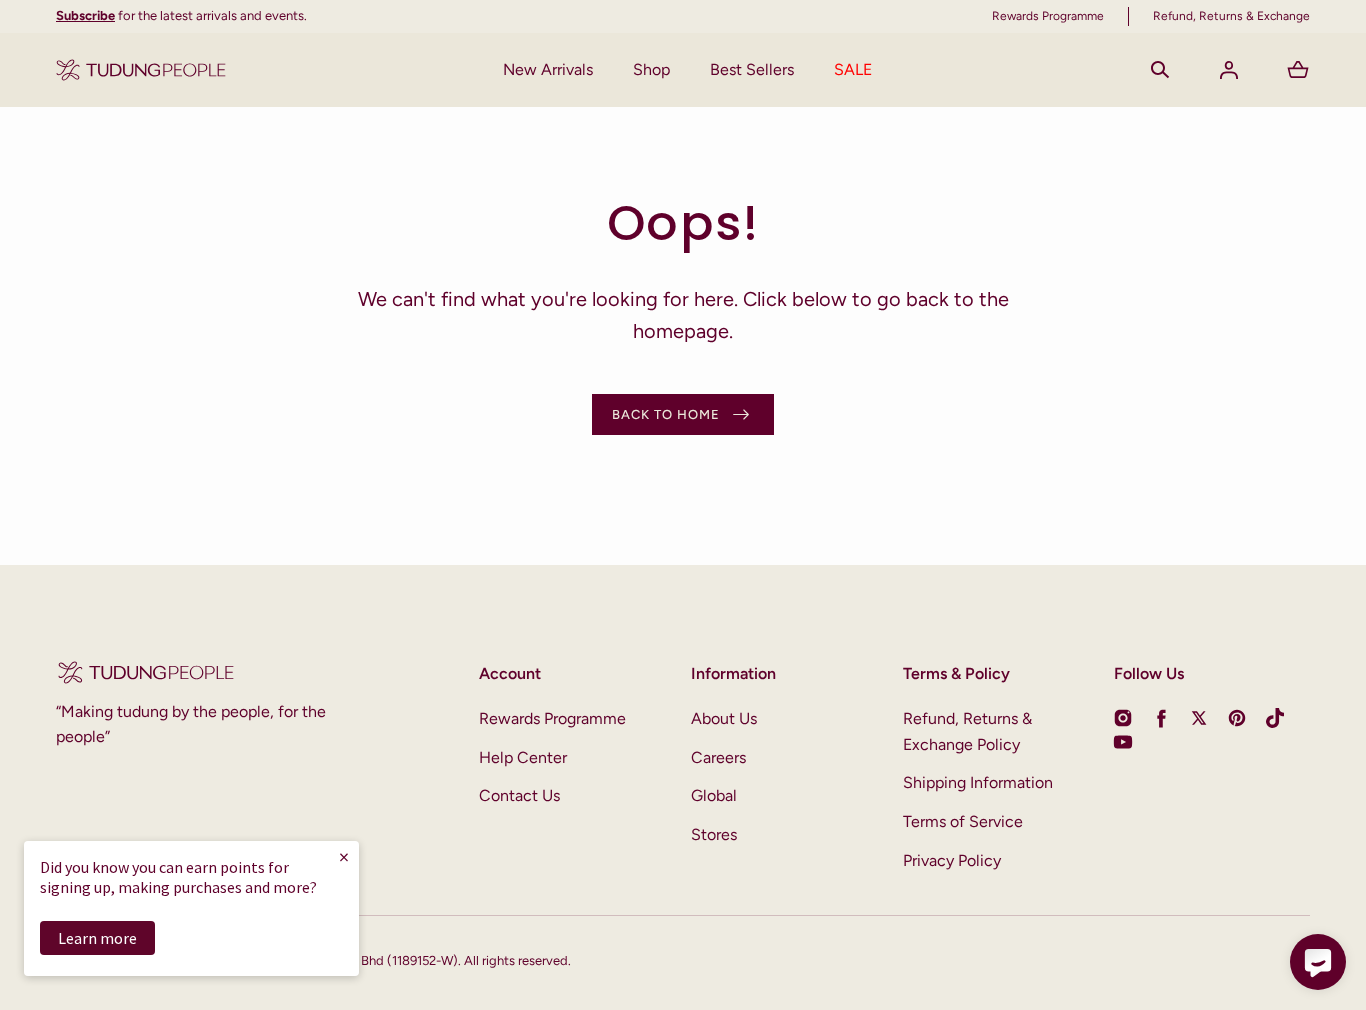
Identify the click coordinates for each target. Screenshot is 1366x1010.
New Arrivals (548, 69)
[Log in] (1229, 70)
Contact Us (519, 795)
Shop (651, 69)
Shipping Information (978, 782)
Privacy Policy (952, 860)
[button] (1160, 70)
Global (714, 795)
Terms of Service (963, 821)
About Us (724, 718)
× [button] (344, 856)
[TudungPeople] (141, 70)
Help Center (523, 757)
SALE (853, 69)
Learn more (97, 938)
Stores (714, 834)
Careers (718, 757)
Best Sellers (752, 69)
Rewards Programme (552, 718)
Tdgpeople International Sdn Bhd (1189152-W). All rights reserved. (381, 960)
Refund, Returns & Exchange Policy (967, 731)
